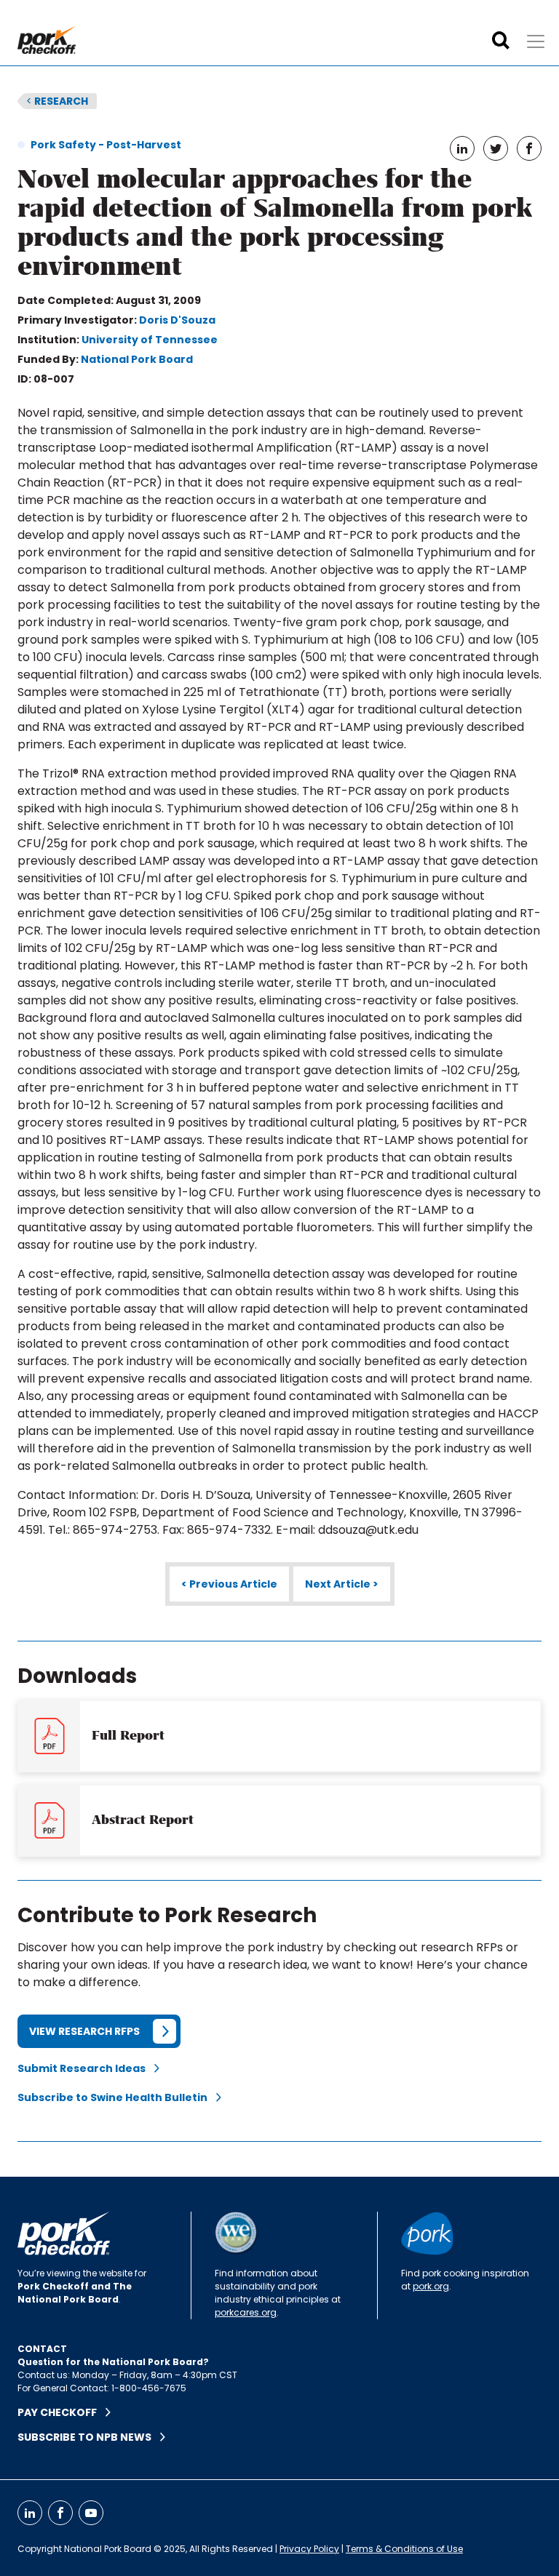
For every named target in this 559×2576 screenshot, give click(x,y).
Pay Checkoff (62, 2412)
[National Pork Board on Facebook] (60, 2513)
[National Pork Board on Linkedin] (30, 2513)
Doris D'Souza (177, 320)
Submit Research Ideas (86, 2068)
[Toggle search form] (501, 41)
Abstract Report (143, 1820)
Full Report (128, 1735)
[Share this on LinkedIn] (462, 148)
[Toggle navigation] (536, 41)
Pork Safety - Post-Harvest (106, 145)
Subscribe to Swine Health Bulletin (117, 2097)
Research (57, 101)
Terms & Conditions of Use (404, 2549)
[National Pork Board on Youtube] (91, 2513)
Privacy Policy (309, 2549)
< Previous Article (229, 1584)
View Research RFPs (84, 2031)
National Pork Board (137, 359)
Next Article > (342, 1584)
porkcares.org (246, 2312)
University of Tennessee (150, 340)
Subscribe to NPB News (89, 2437)
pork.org (431, 2286)
